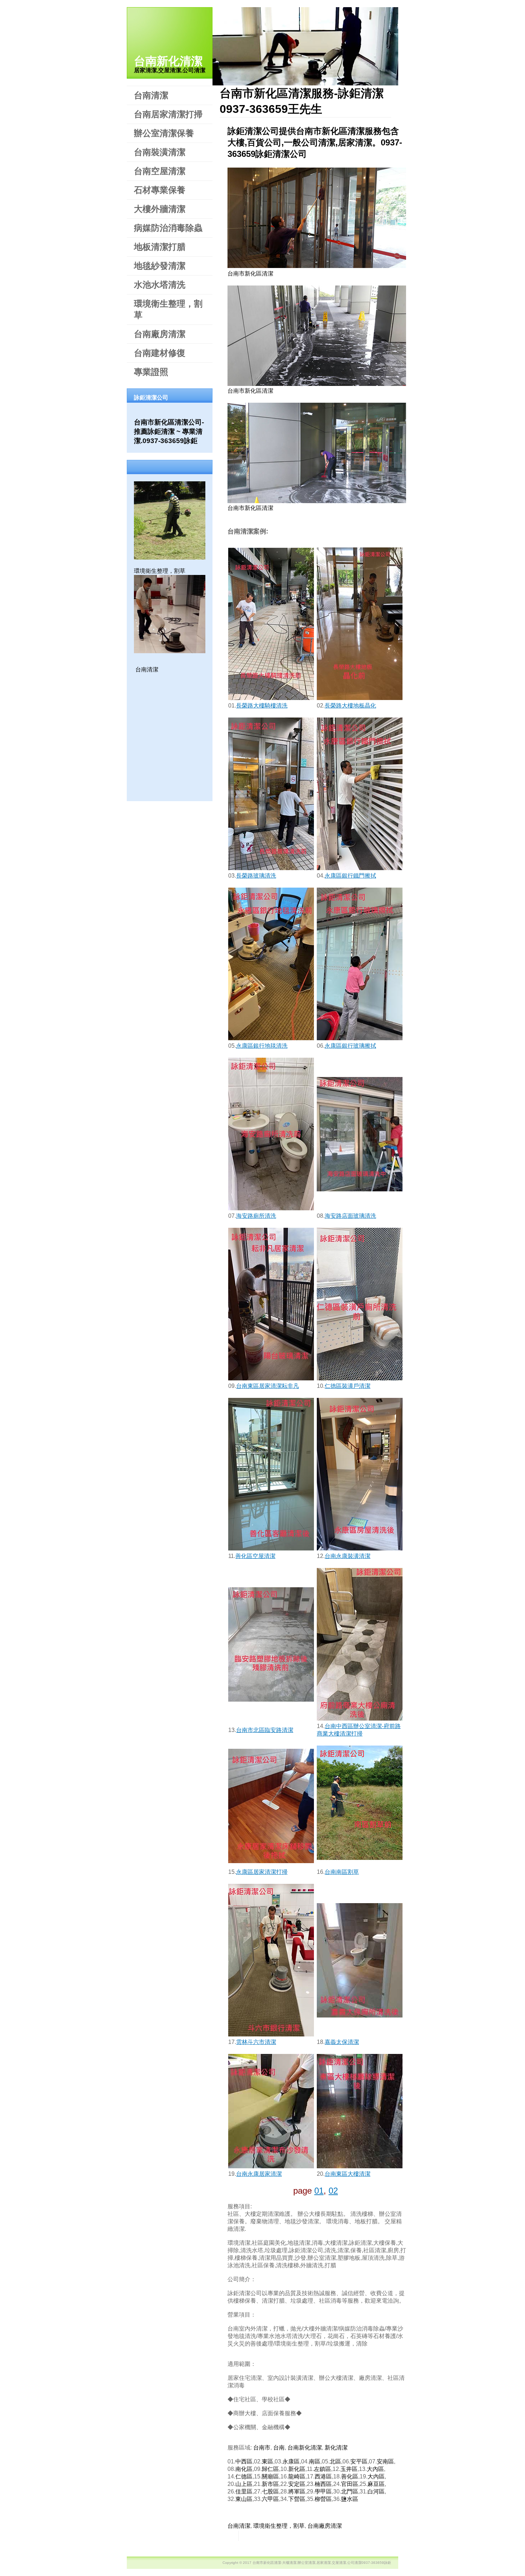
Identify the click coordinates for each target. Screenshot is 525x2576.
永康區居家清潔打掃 (262, 1872)
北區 (335, 2461)
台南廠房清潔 (160, 334)
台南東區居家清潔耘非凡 (267, 1386)
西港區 (323, 2476)
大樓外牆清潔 (160, 209)
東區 (267, 2461)
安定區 (297, 2484)
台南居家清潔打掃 (168, 114)
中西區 (244, 2461)
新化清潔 (336, 2448)
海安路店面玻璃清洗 (350, 1216)
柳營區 (323, 2499)
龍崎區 (297, 2476)
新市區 (270, 2484)
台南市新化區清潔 (250, 274)
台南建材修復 (160, 353)
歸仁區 (270, 2469)
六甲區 (270, 2499)
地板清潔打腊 (160, 247)
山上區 (244, 2484)
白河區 (376, 2491)
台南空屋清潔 (160, 171)
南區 (315, 2461)
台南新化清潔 (168, 61)
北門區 (350, 2491)
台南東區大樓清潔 (347, 2174)
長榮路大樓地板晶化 (350, 706)
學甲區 (323, 2491)
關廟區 (270, 2476)
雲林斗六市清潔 (256, 2042)
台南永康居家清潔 (259, 2174)
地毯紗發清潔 (160, 266)
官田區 (350, 2484)
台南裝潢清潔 (160, 152)
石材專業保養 (160, 190)
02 (333, 2191)
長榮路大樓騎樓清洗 (262, 706)
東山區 (244, 2499)
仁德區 (244, 2476)
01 (319, 2191)
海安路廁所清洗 (256, 1216)
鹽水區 (350, 2499)
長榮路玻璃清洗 (256, 876)
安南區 (385, 2461)
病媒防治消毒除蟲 (168, 228)
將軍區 (297, 2491)
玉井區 (349, 2469)
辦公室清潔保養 (164, 133)
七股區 (270, 2491)
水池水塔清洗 (160, 285)
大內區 (375, 2469)
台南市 (262, 2448)
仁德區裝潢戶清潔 (347, 1386)
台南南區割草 (342, 1872)
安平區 (359, 2461)
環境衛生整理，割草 (168, 309)
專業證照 (151, 372)
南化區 (244, 2469)
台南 (279, 2448)
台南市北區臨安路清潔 (265, 1730)
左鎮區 (322, 2469)
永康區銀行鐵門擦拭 (350, 876)
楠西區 (323, 2484)
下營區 (297, 2499)
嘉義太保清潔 (342, 2042)
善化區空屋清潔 (255, 1556)
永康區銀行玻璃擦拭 (350, 1046)
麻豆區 (376, 2484)
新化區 (297, 2469)
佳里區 (244, 2491)
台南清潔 (151, 95)
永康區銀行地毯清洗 (262, 1046)
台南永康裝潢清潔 (347, 1556)
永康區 (291, 2461)
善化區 (350, 2476)
